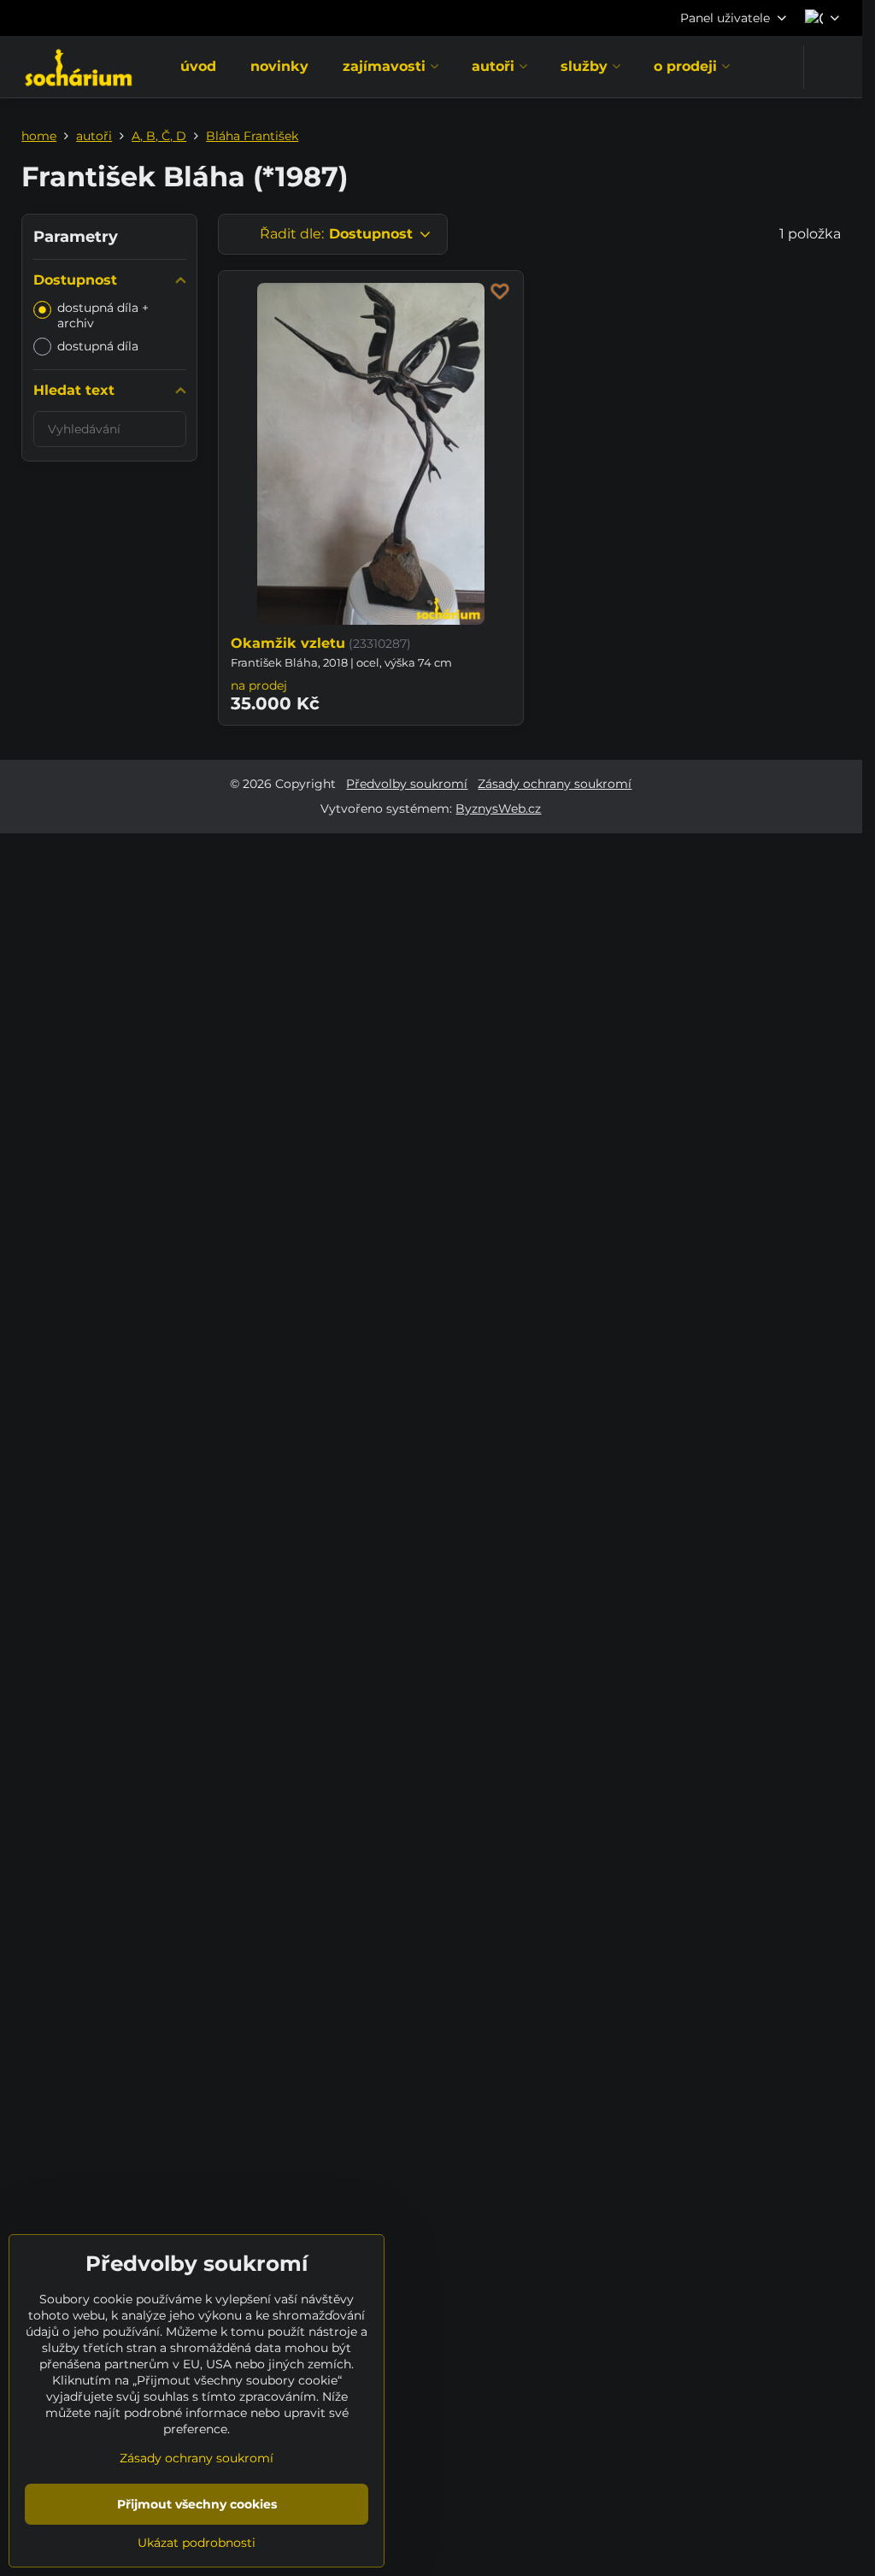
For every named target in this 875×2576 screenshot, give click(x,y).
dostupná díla (98, 346)
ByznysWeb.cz (498, 809)
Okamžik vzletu (288, 643)
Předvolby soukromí (407, 784)
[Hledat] (828, 67)
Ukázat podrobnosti (197, 2543)
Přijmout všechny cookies (197, 2504)
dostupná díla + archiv (103, 316)
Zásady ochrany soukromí (555, 784)
